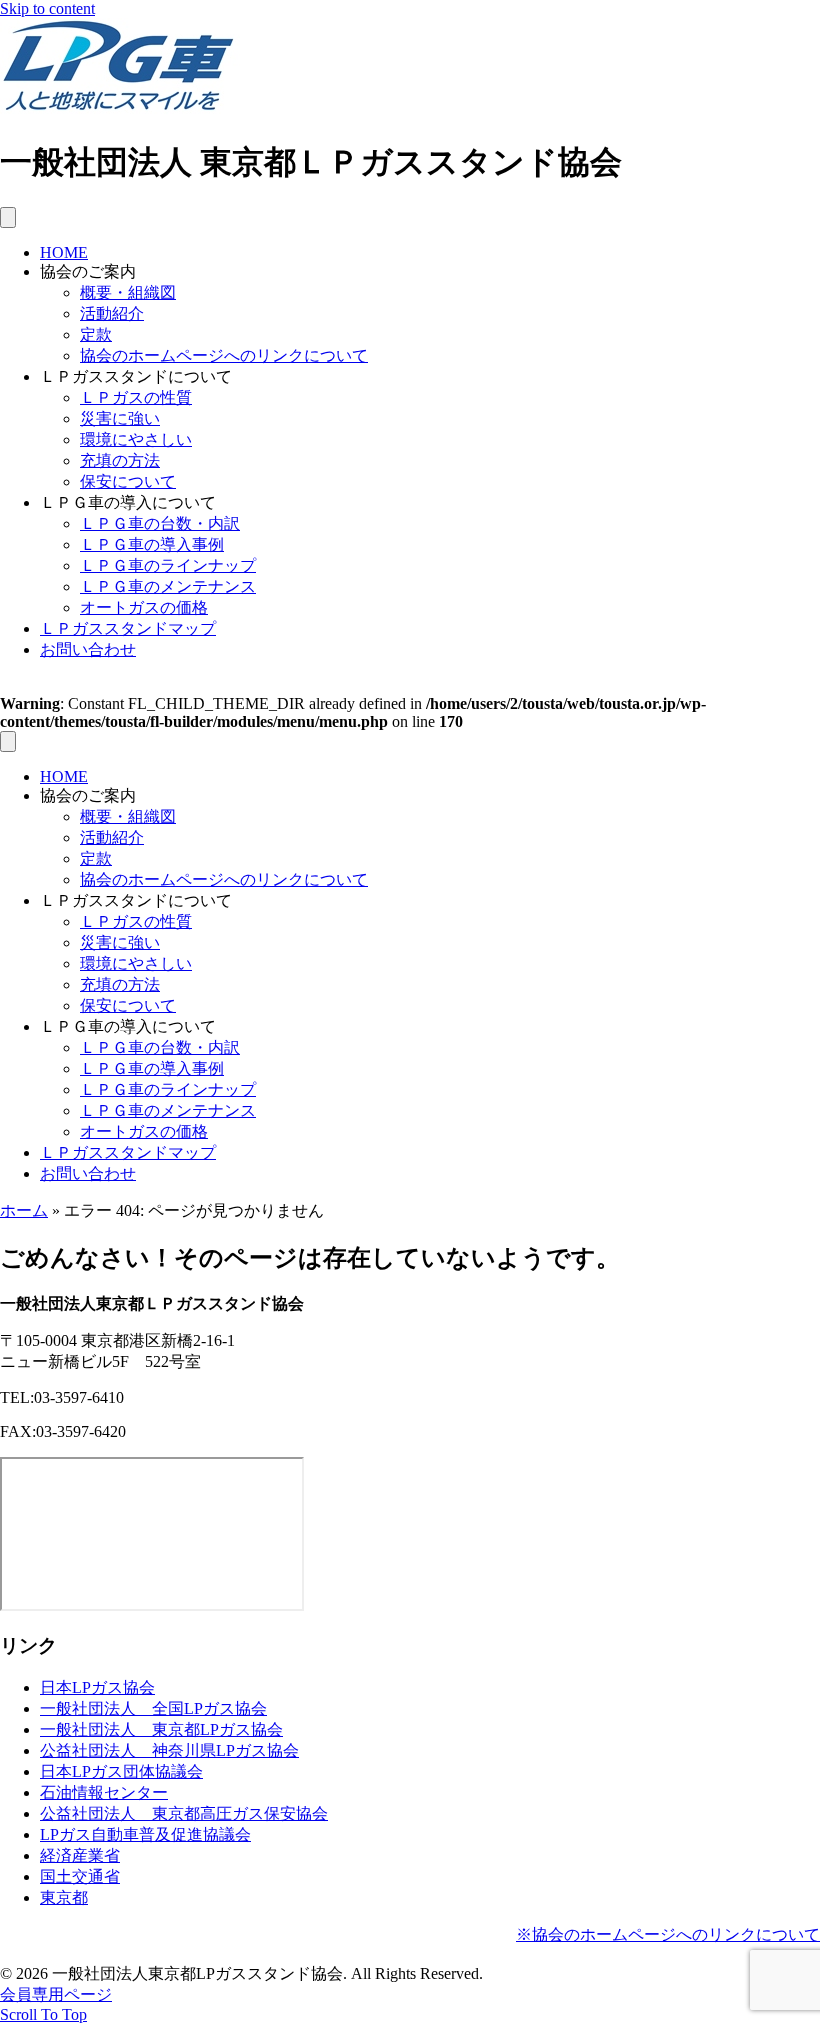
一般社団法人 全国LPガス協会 (153, 1708)
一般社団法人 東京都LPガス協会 (161, 1729)
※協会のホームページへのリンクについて (668, 1934)
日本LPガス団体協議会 (121, 1771)
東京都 (64, 1897)
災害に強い (120, 418)
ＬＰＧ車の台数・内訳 (160, 523)
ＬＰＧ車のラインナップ (168, 565)
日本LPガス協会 (97, 1687)
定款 (96, 334)
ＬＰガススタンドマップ (128, 628)
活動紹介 (112, 313)
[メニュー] (8, 217)
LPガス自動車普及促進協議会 (145, 1834)
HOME (64, 252)
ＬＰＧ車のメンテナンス (168, 586)
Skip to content (47, 8)
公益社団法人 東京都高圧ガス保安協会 (184, 1813)
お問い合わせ (88, 649)
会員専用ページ (56, 1994)
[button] (43, 2014)
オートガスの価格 (144, 607)
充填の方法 (120, 460)
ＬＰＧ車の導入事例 (152, 544)
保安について (128, 481)
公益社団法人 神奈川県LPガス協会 (169, 1750)
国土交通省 (80, 1876)
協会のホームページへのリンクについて (224, 355)
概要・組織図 (128, 292)
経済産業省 (80, 1855)
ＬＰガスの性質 (136, 397)
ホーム (24, 1210)
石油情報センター (104, 1792)
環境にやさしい (136, 439)
